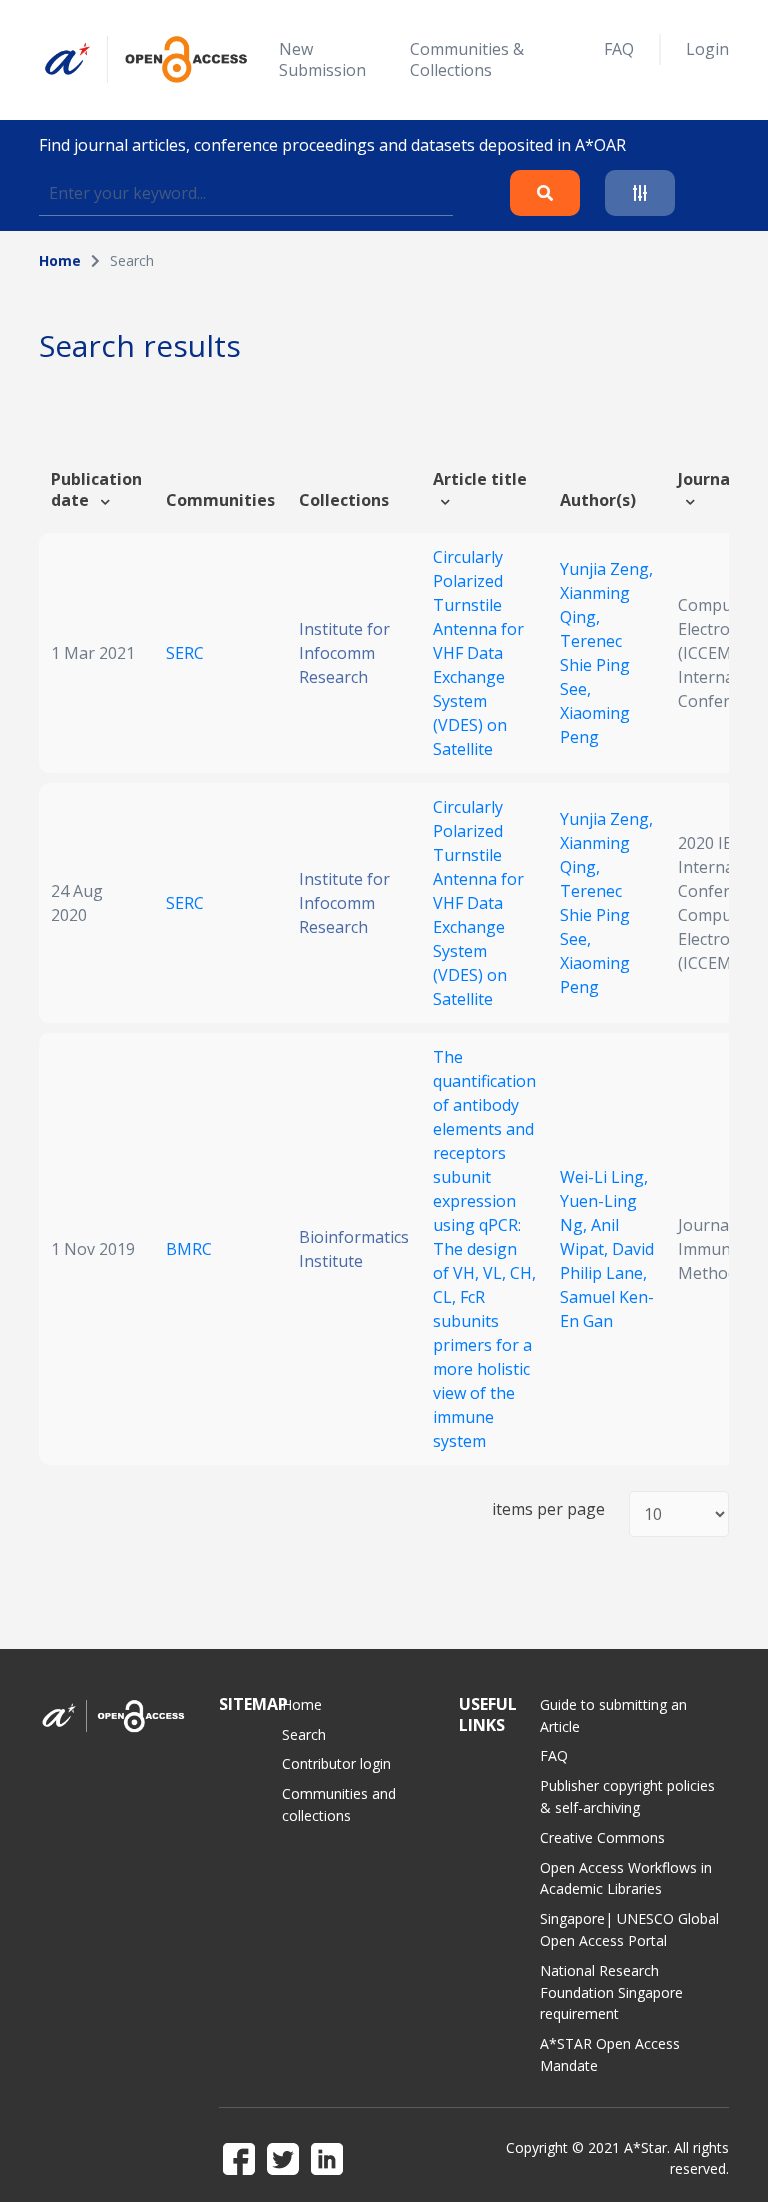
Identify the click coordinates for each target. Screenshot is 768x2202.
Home (60, 260)
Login (707, 49)
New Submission (322, 59)
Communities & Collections (467, 59)
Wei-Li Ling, (604, 1177)
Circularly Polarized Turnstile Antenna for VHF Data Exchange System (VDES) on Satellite (478, 653)
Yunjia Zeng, (606, 569)
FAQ (619, 49)
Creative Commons (602, 1837)
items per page (548, 1509)
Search (304, 1734)
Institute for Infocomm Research (344, 653)
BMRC (189, 1249)
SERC (185, 653)
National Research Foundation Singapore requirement (611, 1992)
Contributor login (336, 1763)
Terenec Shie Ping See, (595, 665)
